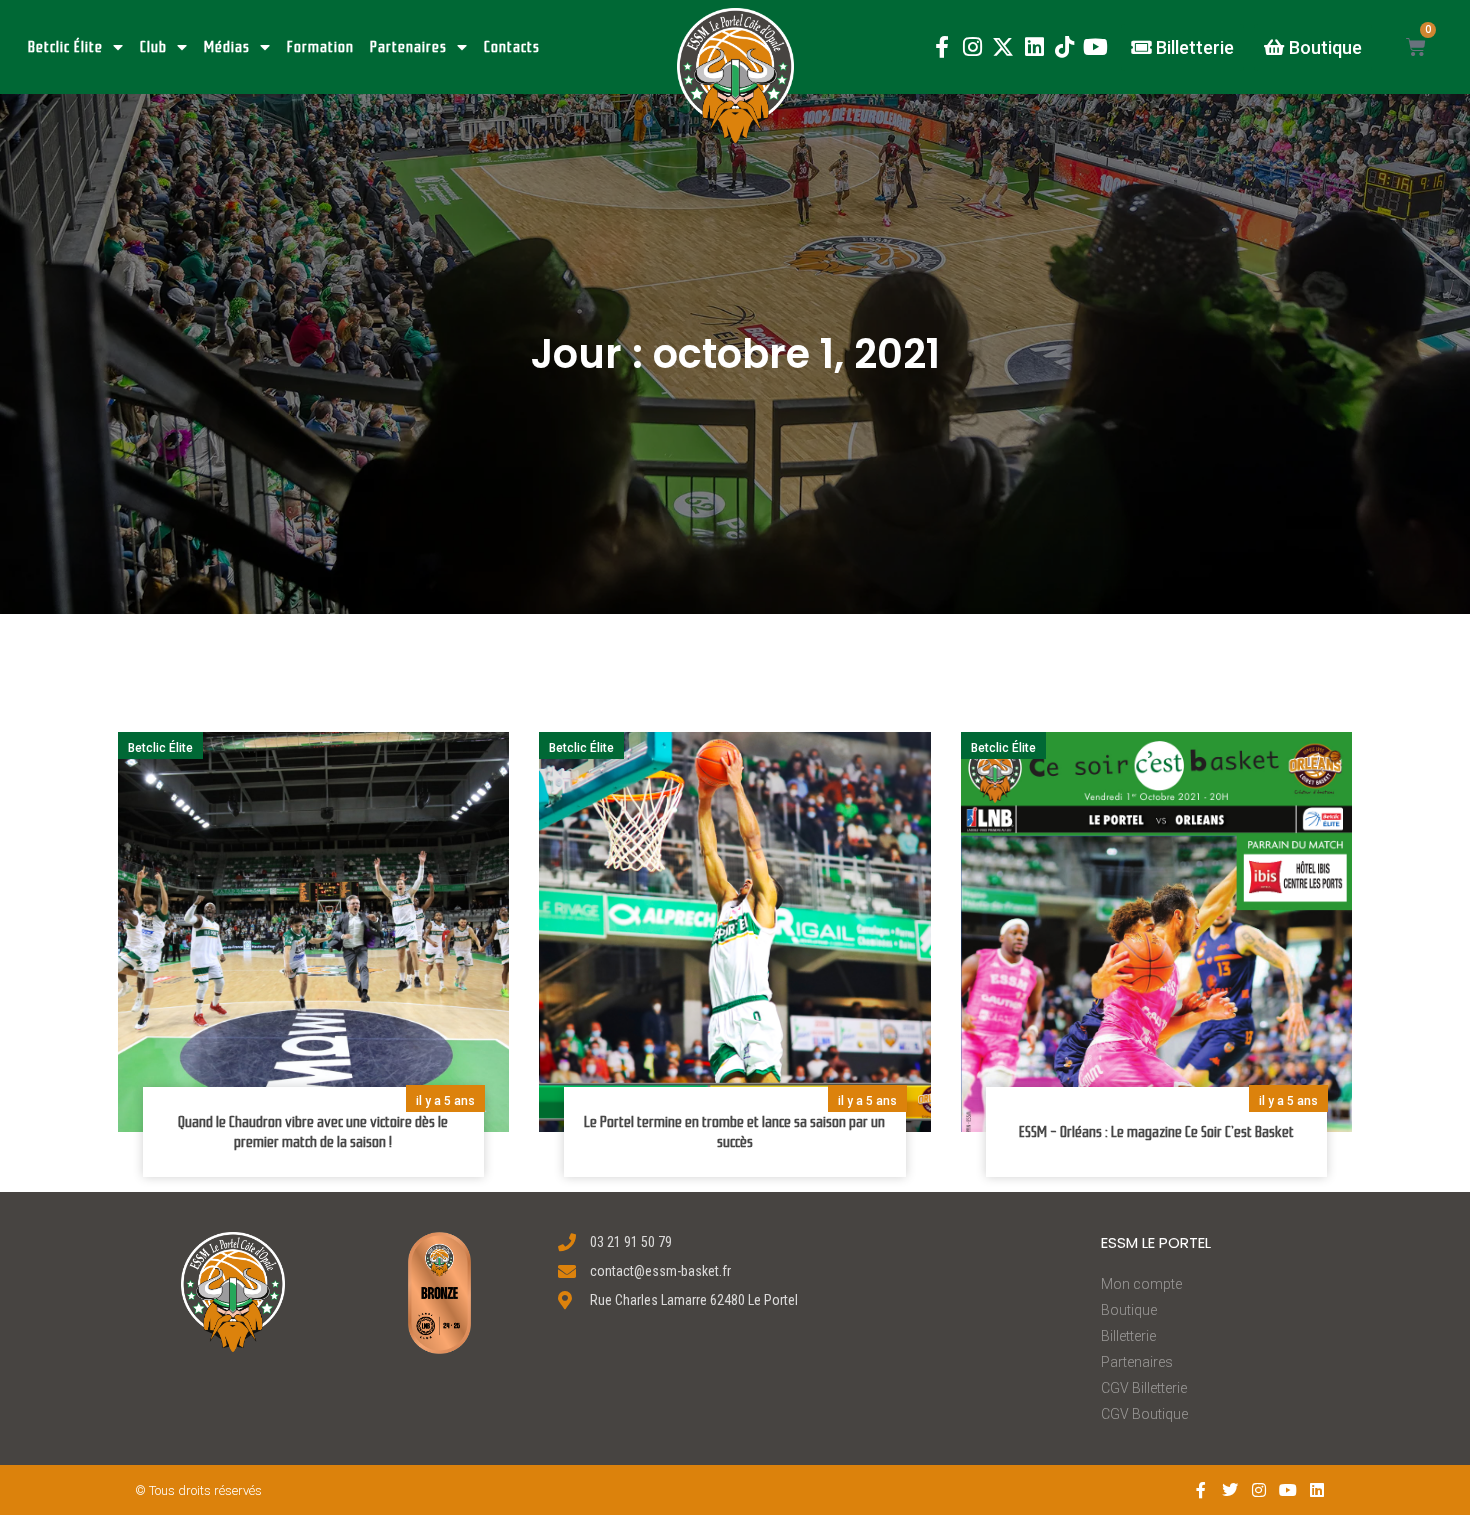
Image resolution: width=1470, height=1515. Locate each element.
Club (153, 47)
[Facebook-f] (941, 47)
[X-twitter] (1003, 47)
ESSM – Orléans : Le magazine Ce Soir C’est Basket (1156, 1132)
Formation (320, 47)
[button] (735, 75)
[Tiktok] (1064, 47)
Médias (227, 47)
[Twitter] (1230, 1490)
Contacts (512, 47)
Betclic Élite (65, 47)
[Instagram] (972, 47)
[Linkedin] (1034, 47)
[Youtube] (1095, 47)
